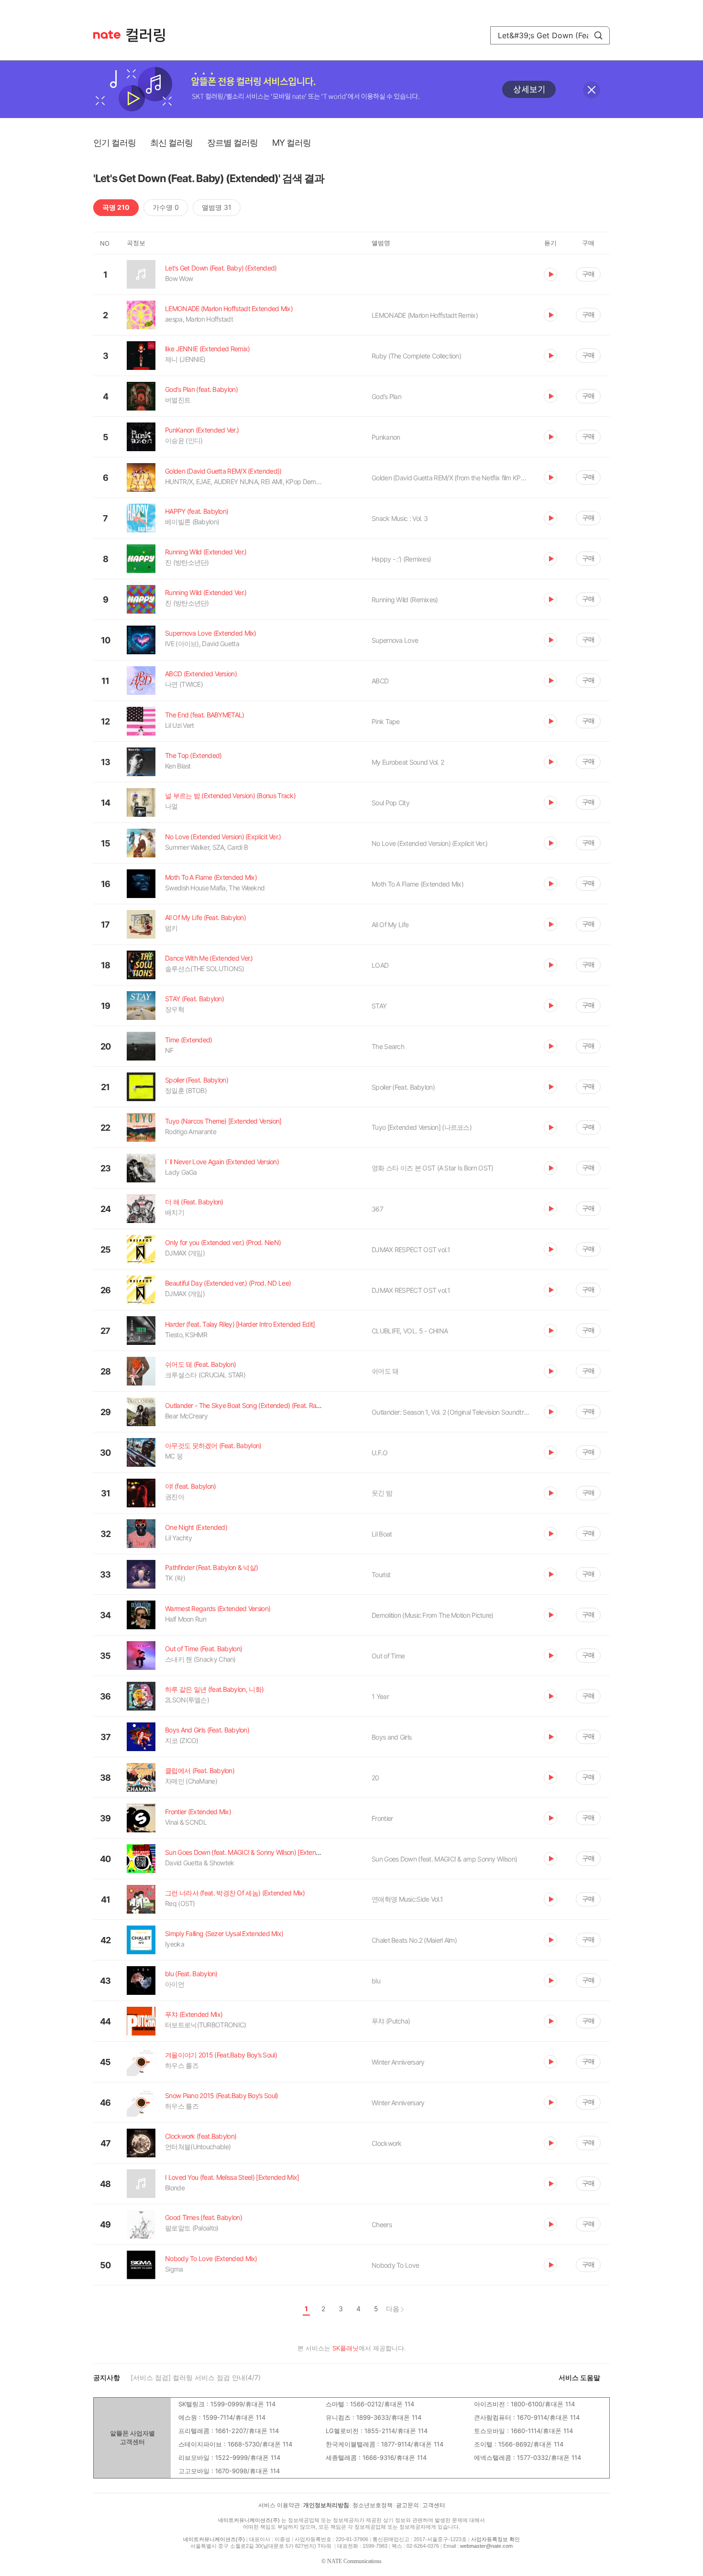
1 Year (380, 1696)
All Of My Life (390, 925)
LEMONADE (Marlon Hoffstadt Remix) (425, 315)
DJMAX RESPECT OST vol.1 (411, 1250)
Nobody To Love (395, 2265)
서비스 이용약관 (279, 2505)
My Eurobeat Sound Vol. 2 (408, 762)
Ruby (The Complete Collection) (416, 356)
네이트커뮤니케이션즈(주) (249, 2520)
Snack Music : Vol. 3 (400, 518)
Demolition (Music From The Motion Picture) (433, 1615)
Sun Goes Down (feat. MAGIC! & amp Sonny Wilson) (444, 1859)
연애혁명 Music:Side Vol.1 (407, 1899)
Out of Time (388, 1656)
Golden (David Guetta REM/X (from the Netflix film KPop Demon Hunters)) (450, 478)
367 (377, 1209)
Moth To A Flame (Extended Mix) (417, 884)
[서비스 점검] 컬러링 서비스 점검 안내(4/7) (196, 2377)
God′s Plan (386, 396)
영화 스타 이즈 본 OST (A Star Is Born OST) (433, 1168)
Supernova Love (395, 640)
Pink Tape (386, 721)
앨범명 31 (217, 207)
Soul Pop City (390, 803)
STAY (379, 1006)
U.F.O (380, 1453)
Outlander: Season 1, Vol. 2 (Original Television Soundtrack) (450, 1412)
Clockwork (387, 2143)
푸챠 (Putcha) (391, 2021)
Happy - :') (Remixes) (401, 559)
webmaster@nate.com (486, 2546)
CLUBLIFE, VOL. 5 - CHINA (410, 1331)
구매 (588, 274)
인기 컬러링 (115, 143)
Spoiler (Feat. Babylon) (403, 1087)
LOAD (380, 965)
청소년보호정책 (373, 2505)
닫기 (592, 90)
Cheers (382, 2224)
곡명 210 (116, 207)
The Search (388, 1046)
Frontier (382, 1818)
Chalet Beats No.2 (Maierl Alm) (414, 1940)
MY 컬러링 (291, 143)
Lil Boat (382, 1534)
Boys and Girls (391, 1737)
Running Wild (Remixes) (405, 600)
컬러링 (150, 35)
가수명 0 (166, 207)
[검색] (598, 35)
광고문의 (407, 2505)
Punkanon (386, 437)
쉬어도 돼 (385, 1371)
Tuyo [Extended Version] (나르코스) (422, 1127)
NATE (107, 35)
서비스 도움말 (579, 2377)
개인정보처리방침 (326, 2505)
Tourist (381, 1575)
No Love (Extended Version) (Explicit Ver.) (430, 843)
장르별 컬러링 (232, 143)
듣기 (550, 274)
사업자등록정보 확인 (495, 2539)
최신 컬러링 (171, 143)
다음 (393, 2309)
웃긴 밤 (382, 1493)
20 (375, 1778)
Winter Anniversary (398, 2062)
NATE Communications (354, 2561)
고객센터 (434, 2505)
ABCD (380, 681)
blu (376, 1981)
